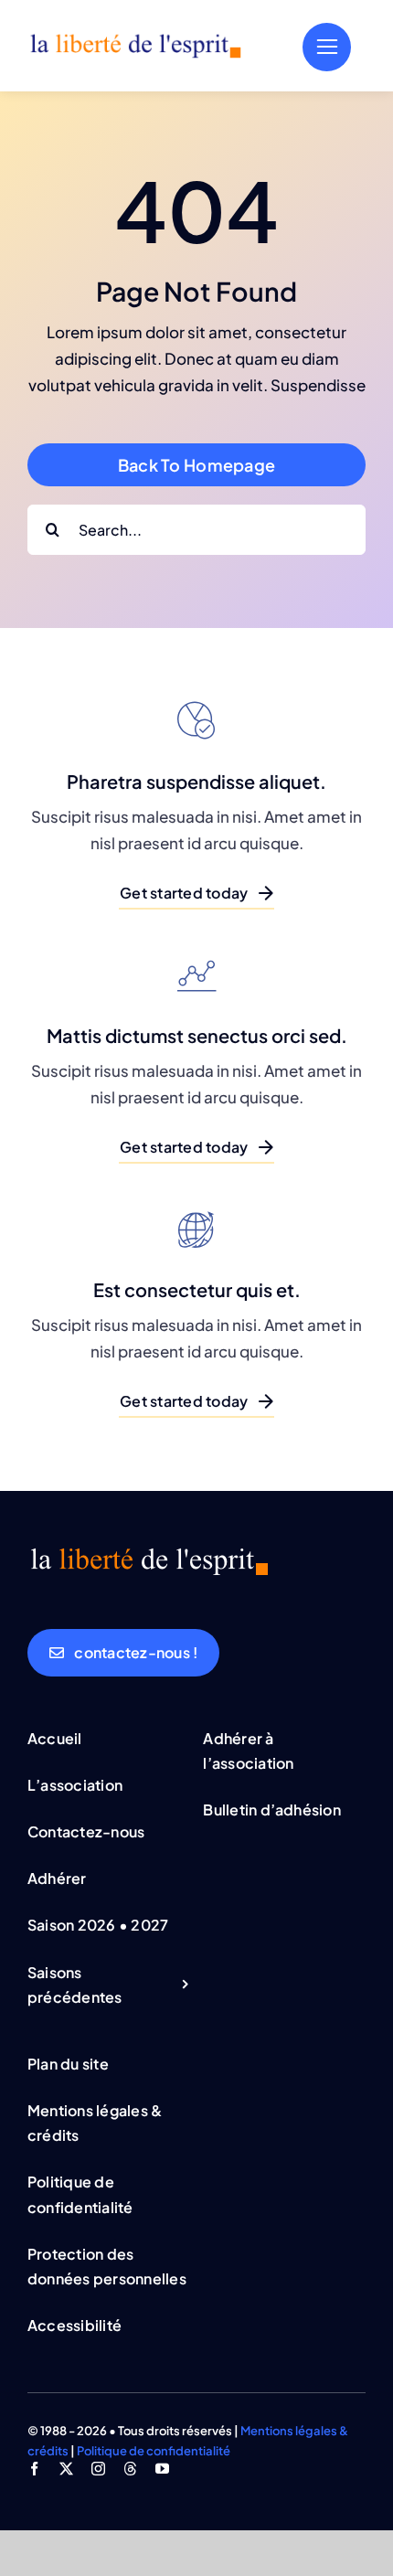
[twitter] (66, 2469)
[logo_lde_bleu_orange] (135, 39)
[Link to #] (327, 47)
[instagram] (98, 2469)
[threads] (130, 2469)
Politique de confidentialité (154, 2451)
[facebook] (34, 2469)
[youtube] (162, 2469)
